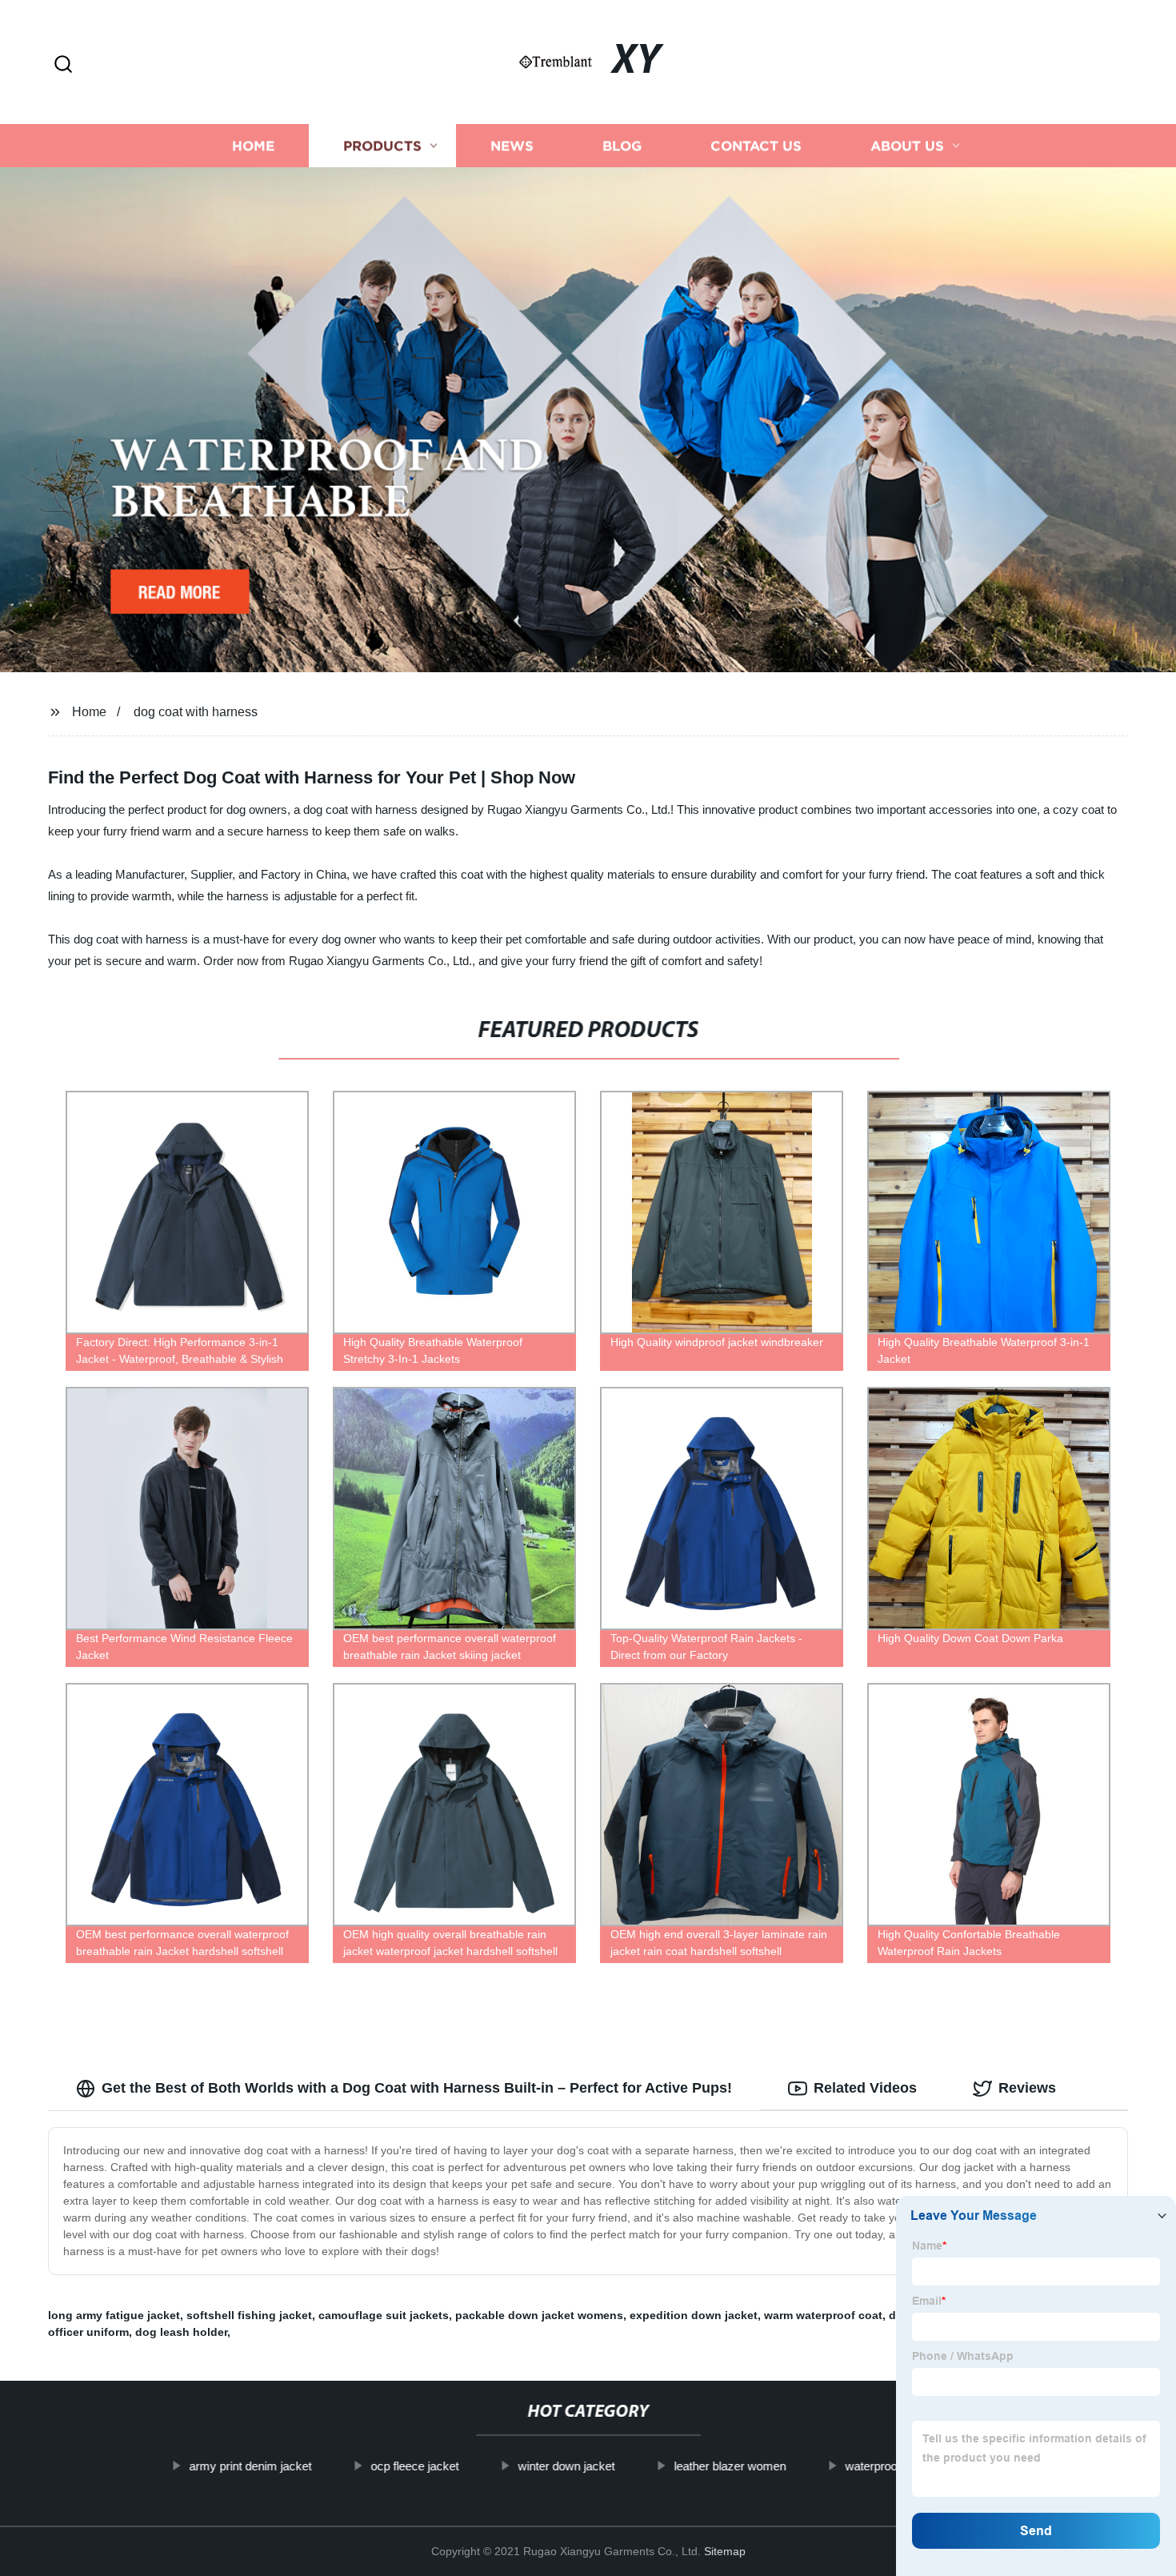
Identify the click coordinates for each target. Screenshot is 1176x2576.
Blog (622, 146)
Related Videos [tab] (865, 2088)
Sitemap (725, 2551)
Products (382, 146)
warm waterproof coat (823, 2315)
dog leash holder (181, 2332)
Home (253, 146)
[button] (63, 65)
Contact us (756, 146)
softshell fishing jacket (249, 2315)
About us (907, 146)
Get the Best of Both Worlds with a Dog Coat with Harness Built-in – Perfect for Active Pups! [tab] (417, 2088)
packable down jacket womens (539, 2315)
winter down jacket (566, 2466)
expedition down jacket (694, 2315)
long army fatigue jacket (114, 2315)
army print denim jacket (250, 2466)
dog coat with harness (196, 712)
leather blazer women (730, 2466)
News (512, 146)
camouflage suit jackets (384, 2315)
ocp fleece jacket (414, 2466)
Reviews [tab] (1027, 2088)
